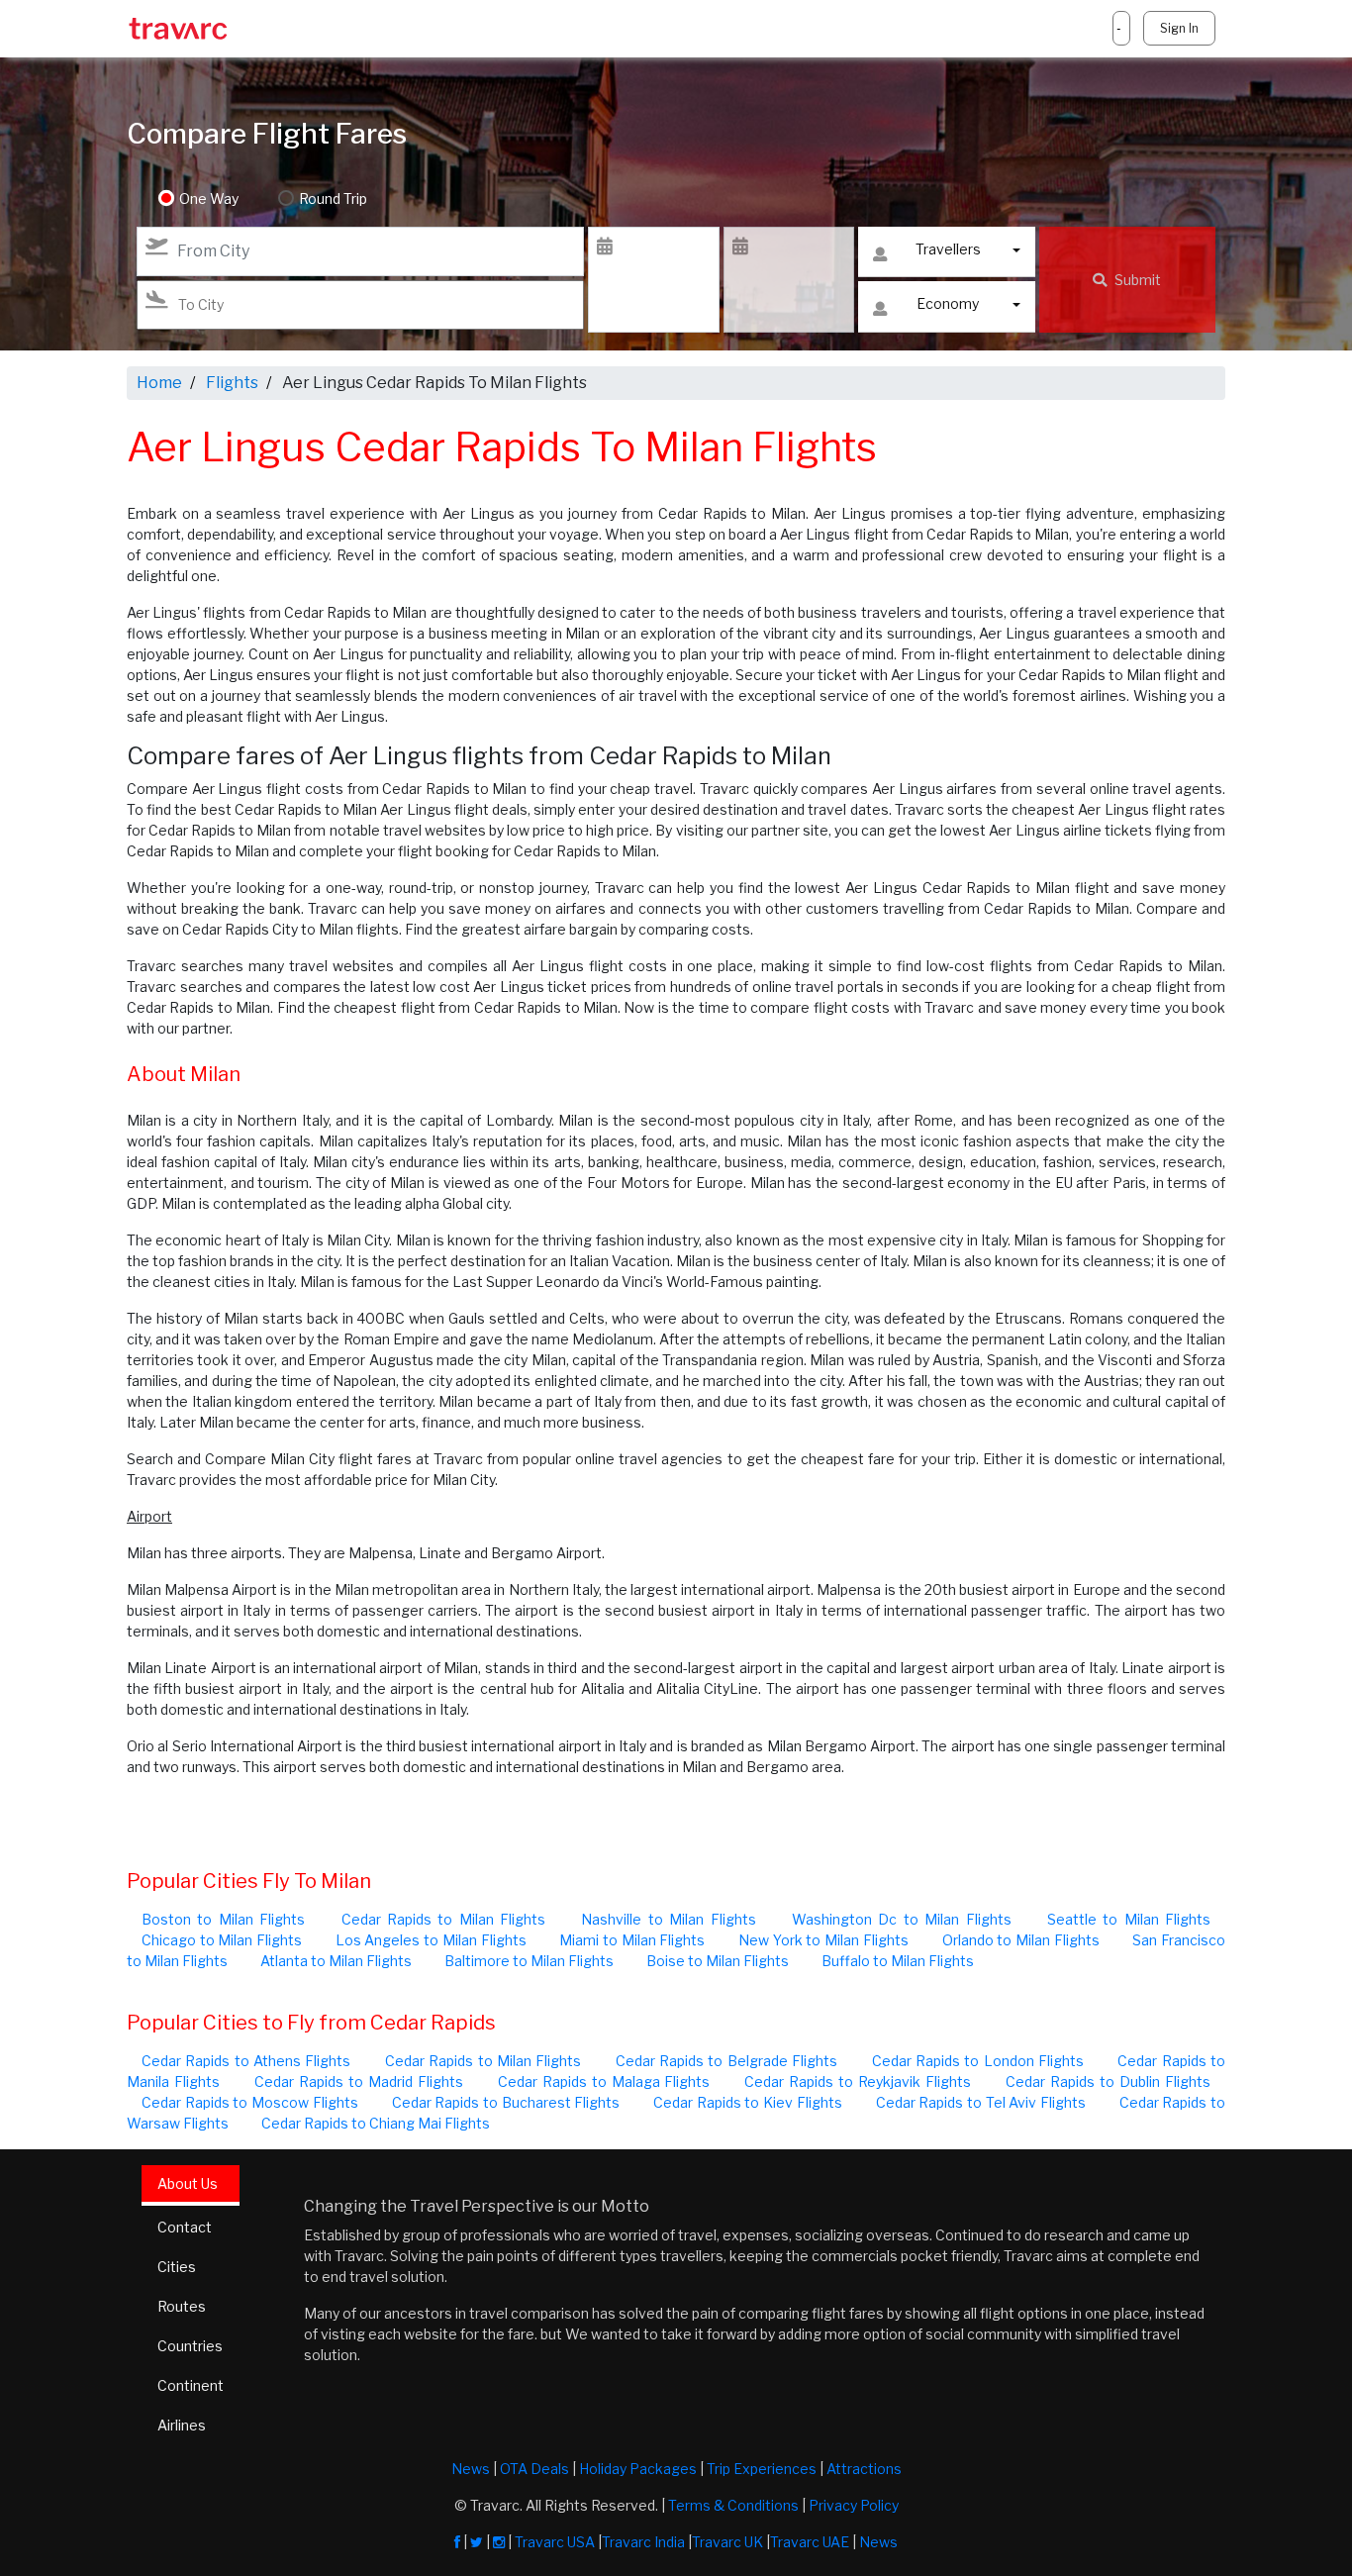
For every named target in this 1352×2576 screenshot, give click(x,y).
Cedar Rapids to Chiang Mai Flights (376, 2123)
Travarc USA (555, 2542)
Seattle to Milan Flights (1129, 1919)
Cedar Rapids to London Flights (978, 2061)
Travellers (948, 249)
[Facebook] (457, 2542)
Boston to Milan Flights (223, 1919)
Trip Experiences (762, 2469)
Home (159, 383)
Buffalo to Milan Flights (898, 1961)
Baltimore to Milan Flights (529, 1961)
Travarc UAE (810, 2542)
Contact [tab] (185, 2227)
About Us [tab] (188, 2183)
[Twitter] (477, 2542)
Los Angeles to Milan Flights (431, 1940)
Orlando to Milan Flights (1021, 1940)
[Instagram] (499, 2542)
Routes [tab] (182, 2306)
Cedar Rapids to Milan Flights (444, 1919)
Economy (948, 303)
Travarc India (643, 2542)
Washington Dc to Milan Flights (902, 1919)
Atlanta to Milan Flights (336, 1961)
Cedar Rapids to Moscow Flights (250, 2102)
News (471, 2469)
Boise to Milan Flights (718, 1961)
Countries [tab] (190, 2346)
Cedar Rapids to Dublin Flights (1108, 2081)
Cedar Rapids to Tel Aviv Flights (981, 2102)
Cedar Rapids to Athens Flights (246, 2061)
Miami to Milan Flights (632, 1940)
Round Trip (333, 198)
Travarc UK (727, 2542)
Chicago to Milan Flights (222, 1940)
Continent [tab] (191, 2385)
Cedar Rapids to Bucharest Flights (506, 2102)
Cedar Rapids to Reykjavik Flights (858, 2081)
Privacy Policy (854, 2505)
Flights (232, 383)
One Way (209, 198)
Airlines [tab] (182, 2425)
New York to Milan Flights (823, 1940)
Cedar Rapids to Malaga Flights (604, 2081)
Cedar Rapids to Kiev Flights (748, 2102)
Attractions (864, 2469)
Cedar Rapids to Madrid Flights (359, 2081)
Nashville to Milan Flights (668, 1919)
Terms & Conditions (733, 2505)
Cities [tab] (177, 2267)
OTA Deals (534, 2469)
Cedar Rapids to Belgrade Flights (726, 2061)
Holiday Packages (638, 2469)
